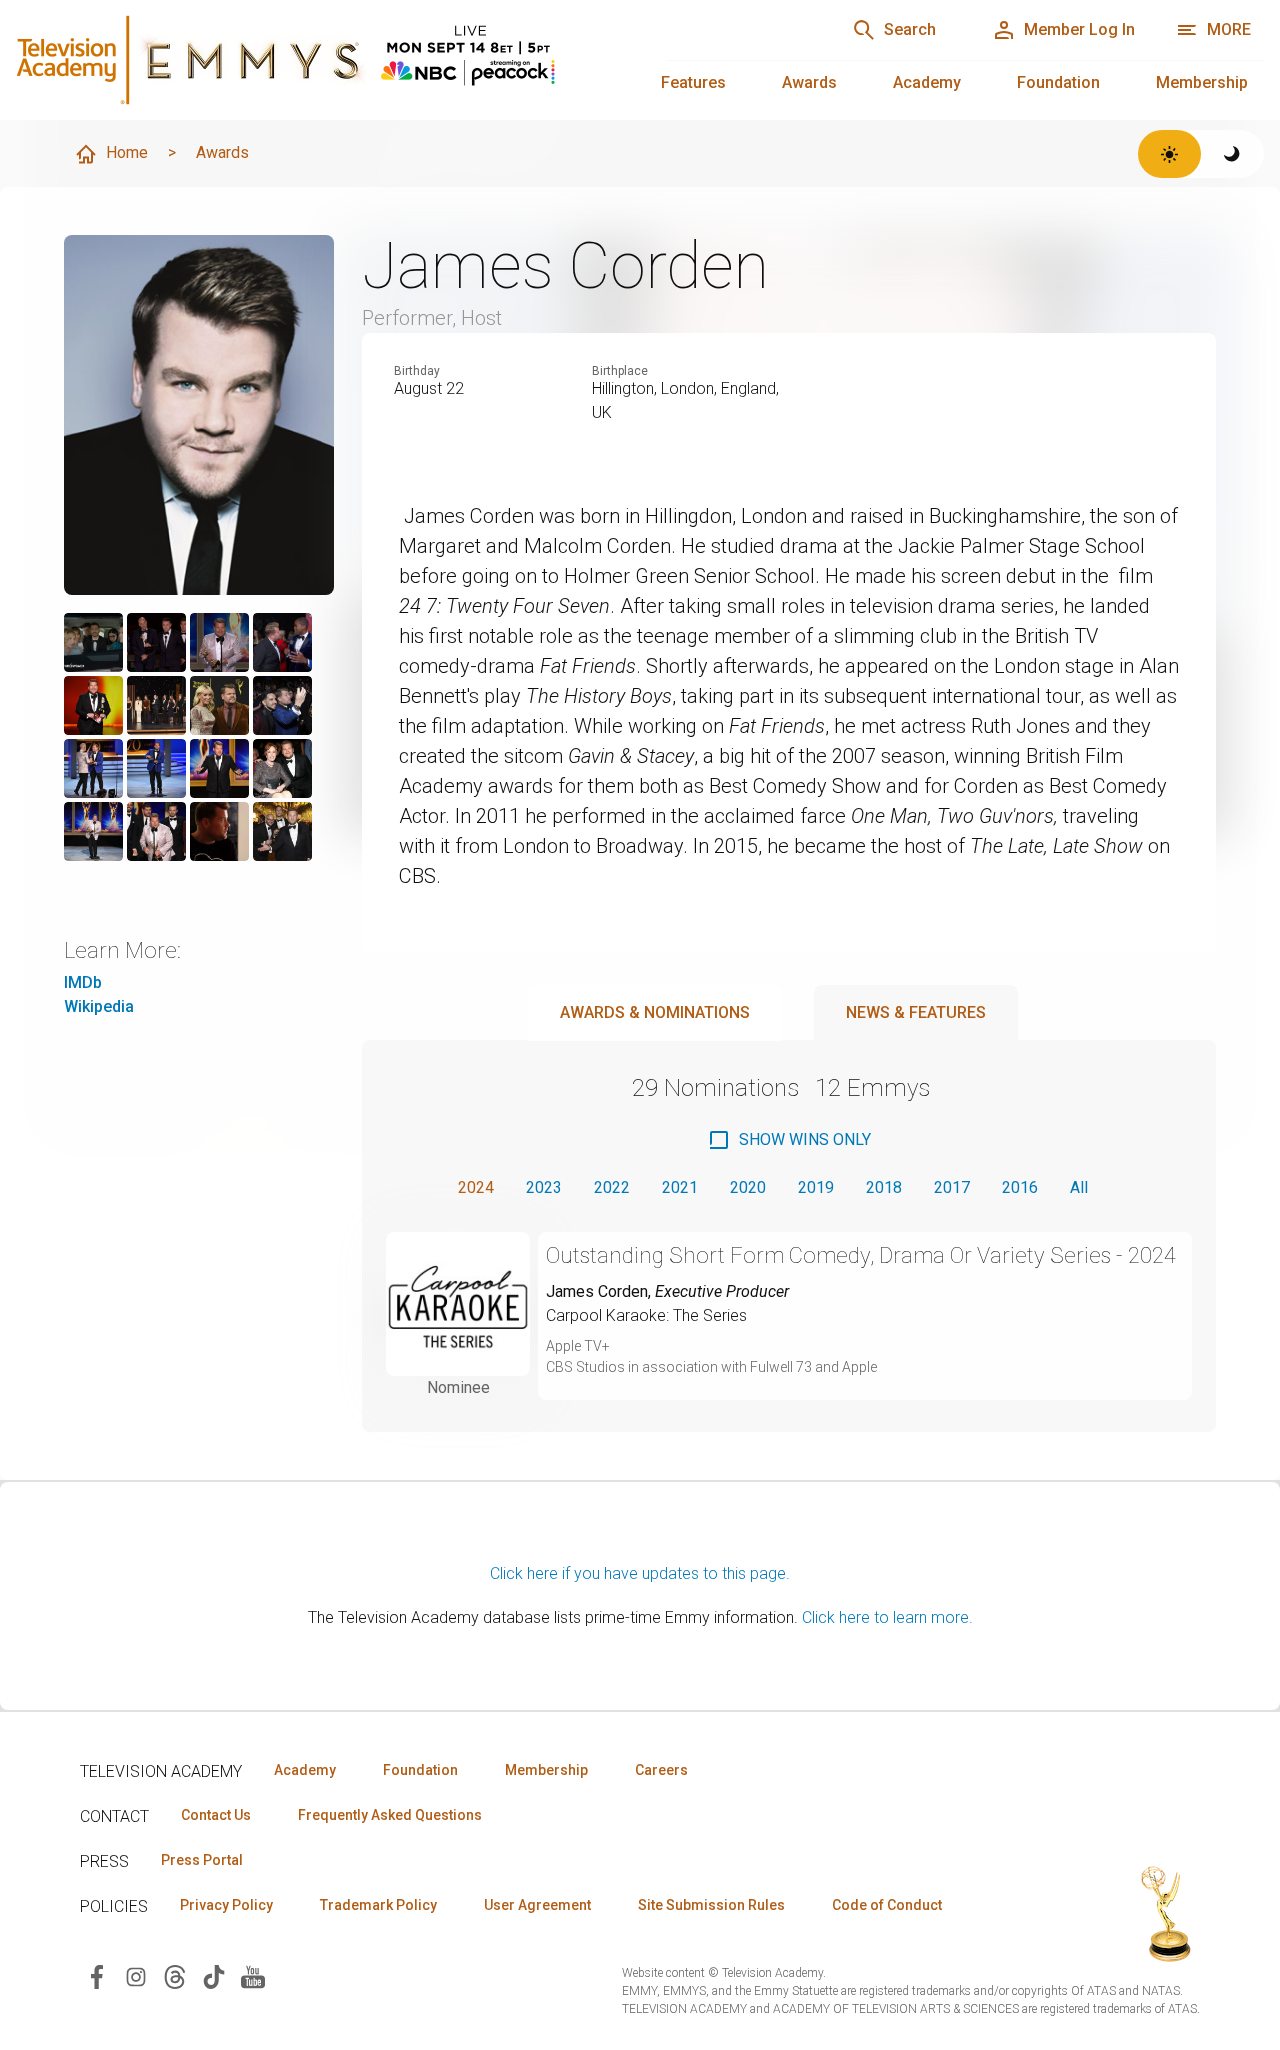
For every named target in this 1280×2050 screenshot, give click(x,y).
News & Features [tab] (916, 1012)
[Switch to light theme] (1169, 154)
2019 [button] (816, 1187)
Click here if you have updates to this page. (640, 1573)
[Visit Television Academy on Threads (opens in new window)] (175, 1975)
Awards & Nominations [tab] (655, 1012)
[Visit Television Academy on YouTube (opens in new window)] (253, 1975)
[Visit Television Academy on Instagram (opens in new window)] (136, 1975)
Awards (809, 82)
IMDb (83, 982)
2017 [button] (952, 1187)
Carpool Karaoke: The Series (646, 1315)
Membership (1202, 82)
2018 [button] (884, 1187)
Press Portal (202, 1860)
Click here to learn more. (887, 1617)
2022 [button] (612, 1187)
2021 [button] (680, 1187)
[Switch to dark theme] (1232, 154)
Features (693, 82)
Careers (661, 1770)
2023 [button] (544, 1187)
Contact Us (216, 1815)
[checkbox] (789, 1140)
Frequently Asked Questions (390, 1815)
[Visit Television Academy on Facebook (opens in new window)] (97, 1975)
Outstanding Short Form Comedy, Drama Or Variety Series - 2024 (861, 1255)
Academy (927, 82)
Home (127, 152)
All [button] (1079, 1187)
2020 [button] (748, 1187)
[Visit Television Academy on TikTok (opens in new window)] (214, 1975)
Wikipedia (99, 1006)
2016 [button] (1020, 1187)
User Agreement (537, 1905)
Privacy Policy (226, 1905)
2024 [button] (476, 1187)
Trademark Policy (378, 1905)
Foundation (1058, 82)
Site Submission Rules (711, 1905)
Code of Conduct (887, 1905)
